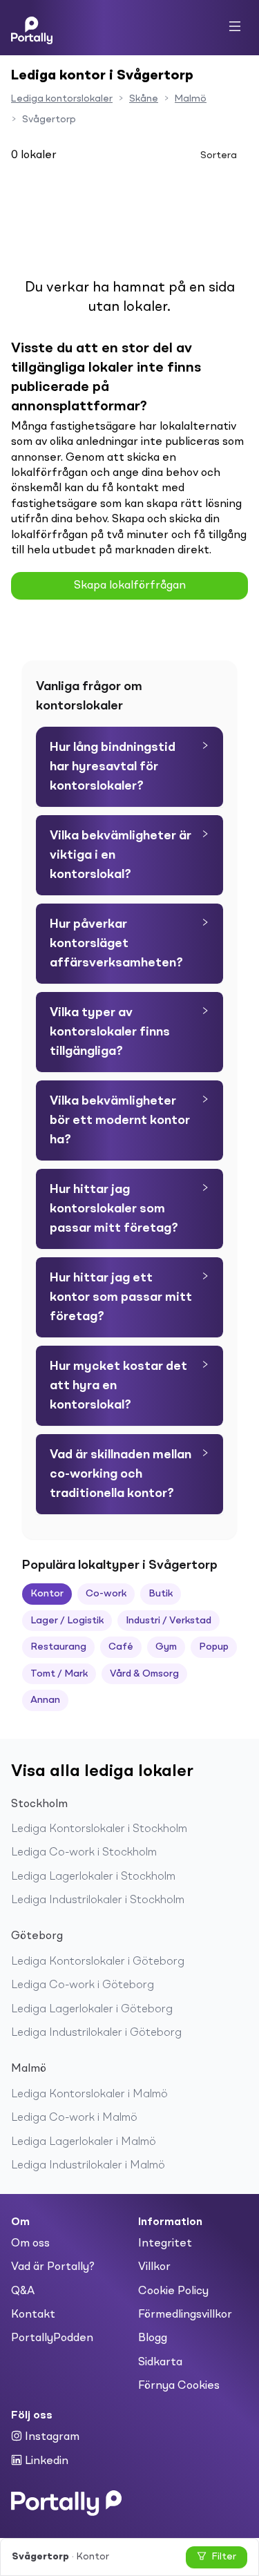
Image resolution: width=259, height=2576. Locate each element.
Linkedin (45, 2461)
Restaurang (58, 1647)
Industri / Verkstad (169, 1621)
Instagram (51, 2437)
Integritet (165, 2244)
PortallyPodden (52, 2338)
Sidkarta (160, 2363)
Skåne (144, 99)
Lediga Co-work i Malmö (74, 2118)
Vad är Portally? (53, 2267)
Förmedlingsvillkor (185, 2315)
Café (121, 1647)
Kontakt (33, 2315)
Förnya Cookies (179, 2386)
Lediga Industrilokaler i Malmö (88, 2166)
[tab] (129, 767)
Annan (45, 1700)
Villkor (154, 2267)
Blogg (153, 2338)
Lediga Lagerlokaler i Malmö (84, 2142)
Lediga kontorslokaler (62, 99)
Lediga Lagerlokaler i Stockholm (93, 1877)
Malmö (191, 99)
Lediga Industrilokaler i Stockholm (98, 1900)
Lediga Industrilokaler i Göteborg (96, 2033)
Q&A (23, 2291)
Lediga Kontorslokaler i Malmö (89, 2095)
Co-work (106, 1594)
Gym (166, 1647)
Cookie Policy (173, 2291)
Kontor (47, 1594)
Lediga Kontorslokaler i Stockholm (99, 1829)
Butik (161, 1594)
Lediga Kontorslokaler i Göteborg (98, 1962)
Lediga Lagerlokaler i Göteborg (92, 2010)
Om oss (30, 2244)
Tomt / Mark (59, 1674)
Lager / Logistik (67, 1621)
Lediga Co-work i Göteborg (83, 1985)
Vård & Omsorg (144, 1674)
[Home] (32, 28)
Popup (214, 1647)
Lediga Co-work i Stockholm (84, 1853)
